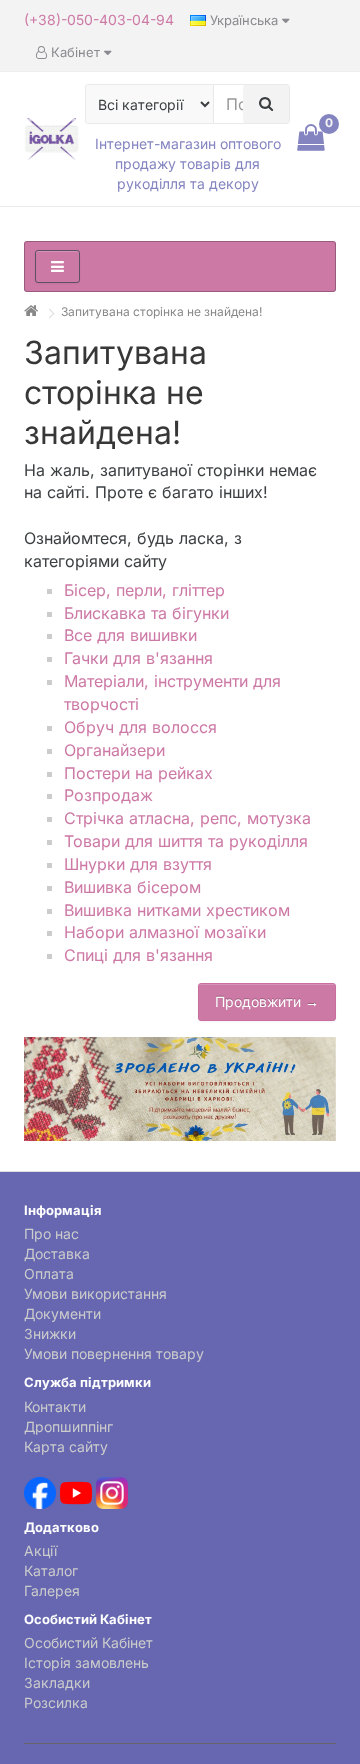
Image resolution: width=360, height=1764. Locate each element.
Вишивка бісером (132, 887)
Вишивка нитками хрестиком (177, 910)
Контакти (55, 1406)
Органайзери (114, 750)
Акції (40, 1550)
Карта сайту (66, 1446)
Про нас (51, 1233)
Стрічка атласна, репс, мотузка (187, 818)
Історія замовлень (86, 1662)
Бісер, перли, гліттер (144, 590)
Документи (62, 1313)
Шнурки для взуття (138, 864)
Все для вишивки (130, 635)
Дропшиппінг (68, 1426)
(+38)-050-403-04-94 (99, 19)
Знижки (50, 1333)
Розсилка (56, 1702)
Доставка (57, 1253)
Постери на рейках (138, 773)
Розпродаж (108, 795)
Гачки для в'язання (138, 658)
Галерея (52, 1590)
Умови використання (95, 1293)
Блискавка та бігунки (146, 613)
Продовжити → (267, 1001)
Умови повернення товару (114, 1353)
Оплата (49, 1273)
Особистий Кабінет (88, 1642)
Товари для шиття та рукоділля (186, 841)
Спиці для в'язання (138, 955)
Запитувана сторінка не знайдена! (161, 311)
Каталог (51, 1570)
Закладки (57, 1682)
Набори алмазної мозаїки (165, 932)
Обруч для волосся (140, 727)
